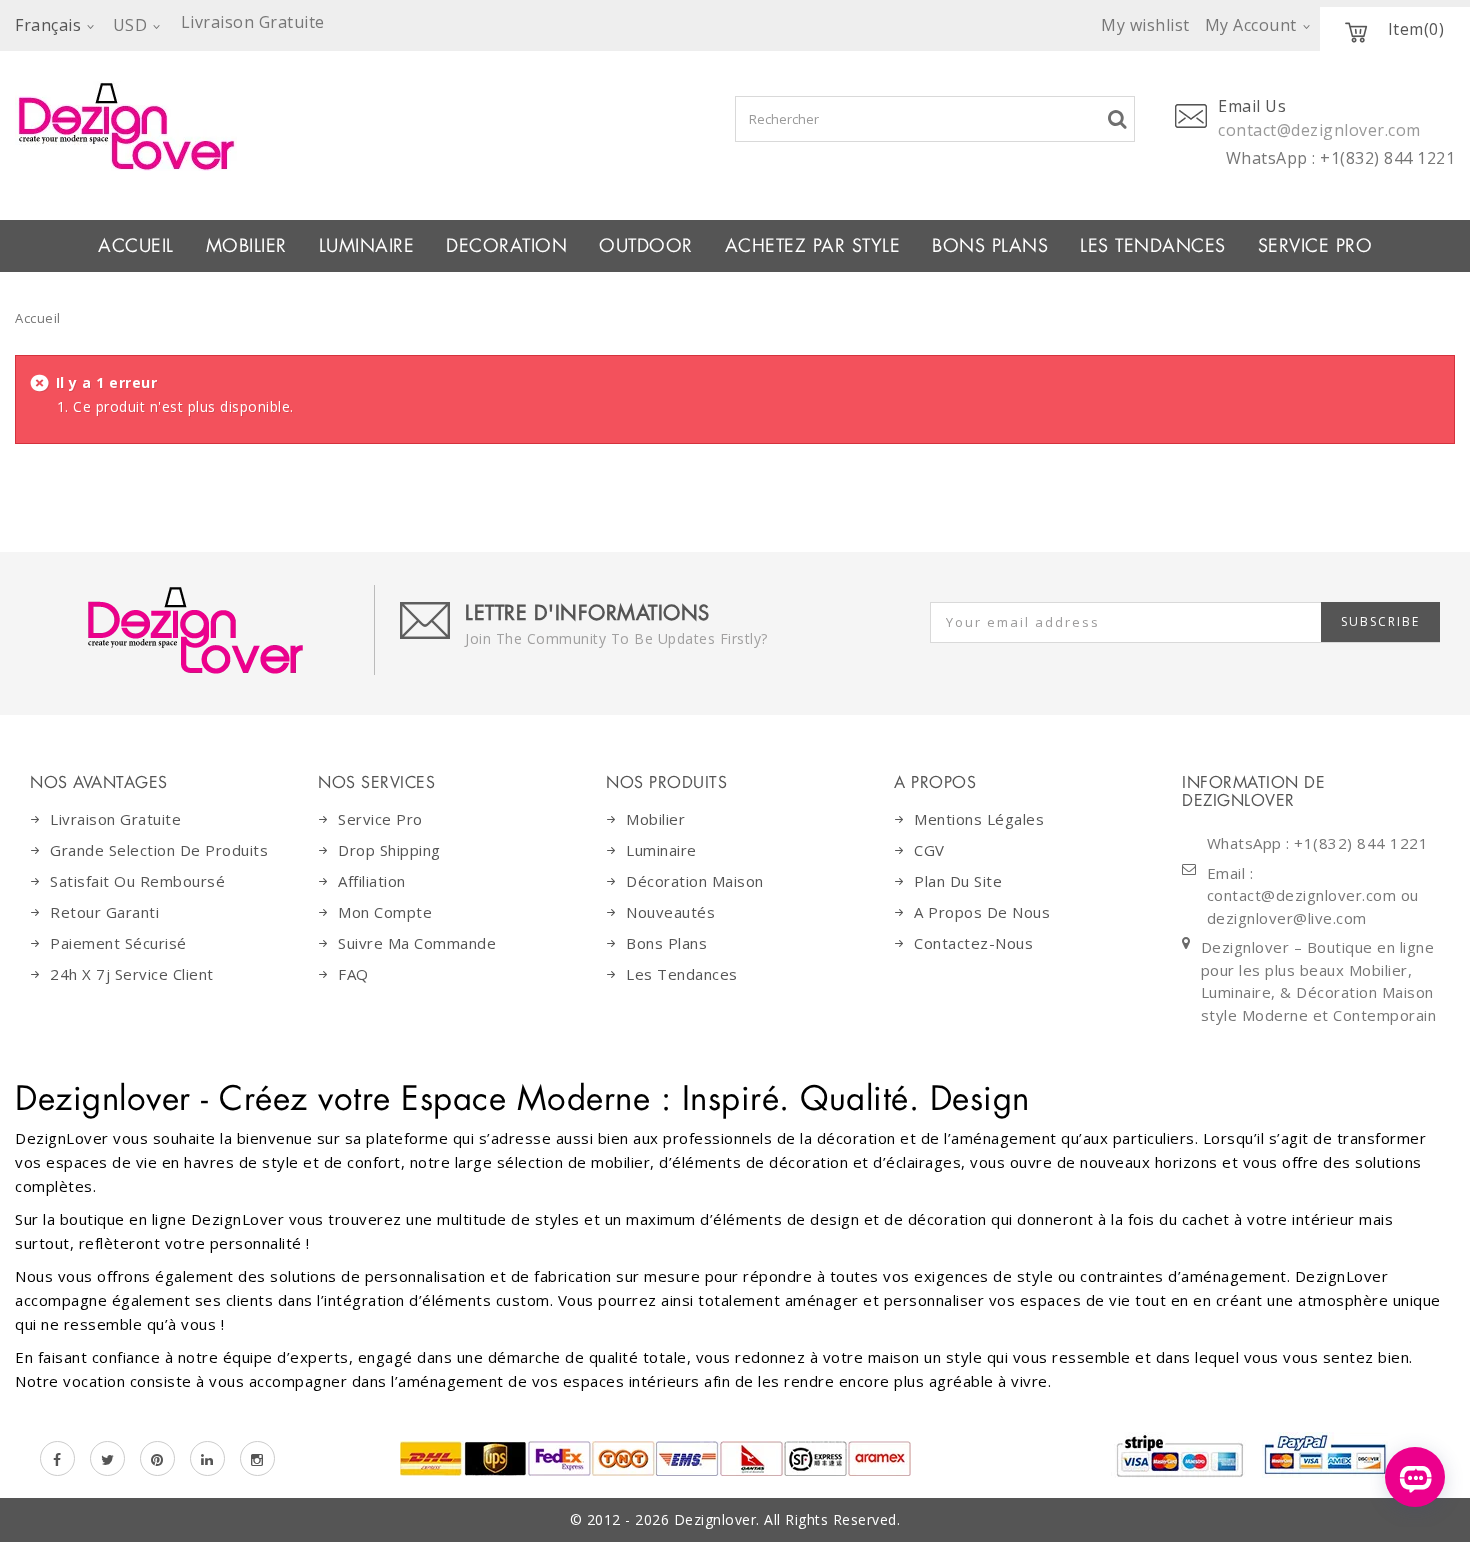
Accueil (136, 246)
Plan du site (958, 881)
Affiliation (372, 881)
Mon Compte (385, 912)
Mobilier (655, 819)
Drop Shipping (389, 850)
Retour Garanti (104, 912)
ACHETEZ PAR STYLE (813, 246)
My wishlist (1145, 25)
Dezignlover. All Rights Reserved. (787, 1519)
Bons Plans (990, 246)
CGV (929, 850)
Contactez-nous (973, 943)
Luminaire (367, 246)
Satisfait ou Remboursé (137, 881)
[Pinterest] (157, 1458)
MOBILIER (246, 246)
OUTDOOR (646, 246)
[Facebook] (57, 1458)
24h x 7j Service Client (132, 974)
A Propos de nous (982, 912)
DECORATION (506, 246)
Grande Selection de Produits (159, 850)
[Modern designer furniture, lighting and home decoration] (306, 126)
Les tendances (1153, 246)
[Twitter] (107, 1458)
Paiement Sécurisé (118, 943)
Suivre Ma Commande (417, 943)
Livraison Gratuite (115, 819)
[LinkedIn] (207, 1458)
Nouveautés (670, 912)
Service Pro (1315, 246)
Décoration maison (695, 881)
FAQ (353, 974)
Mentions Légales (979, 819)
